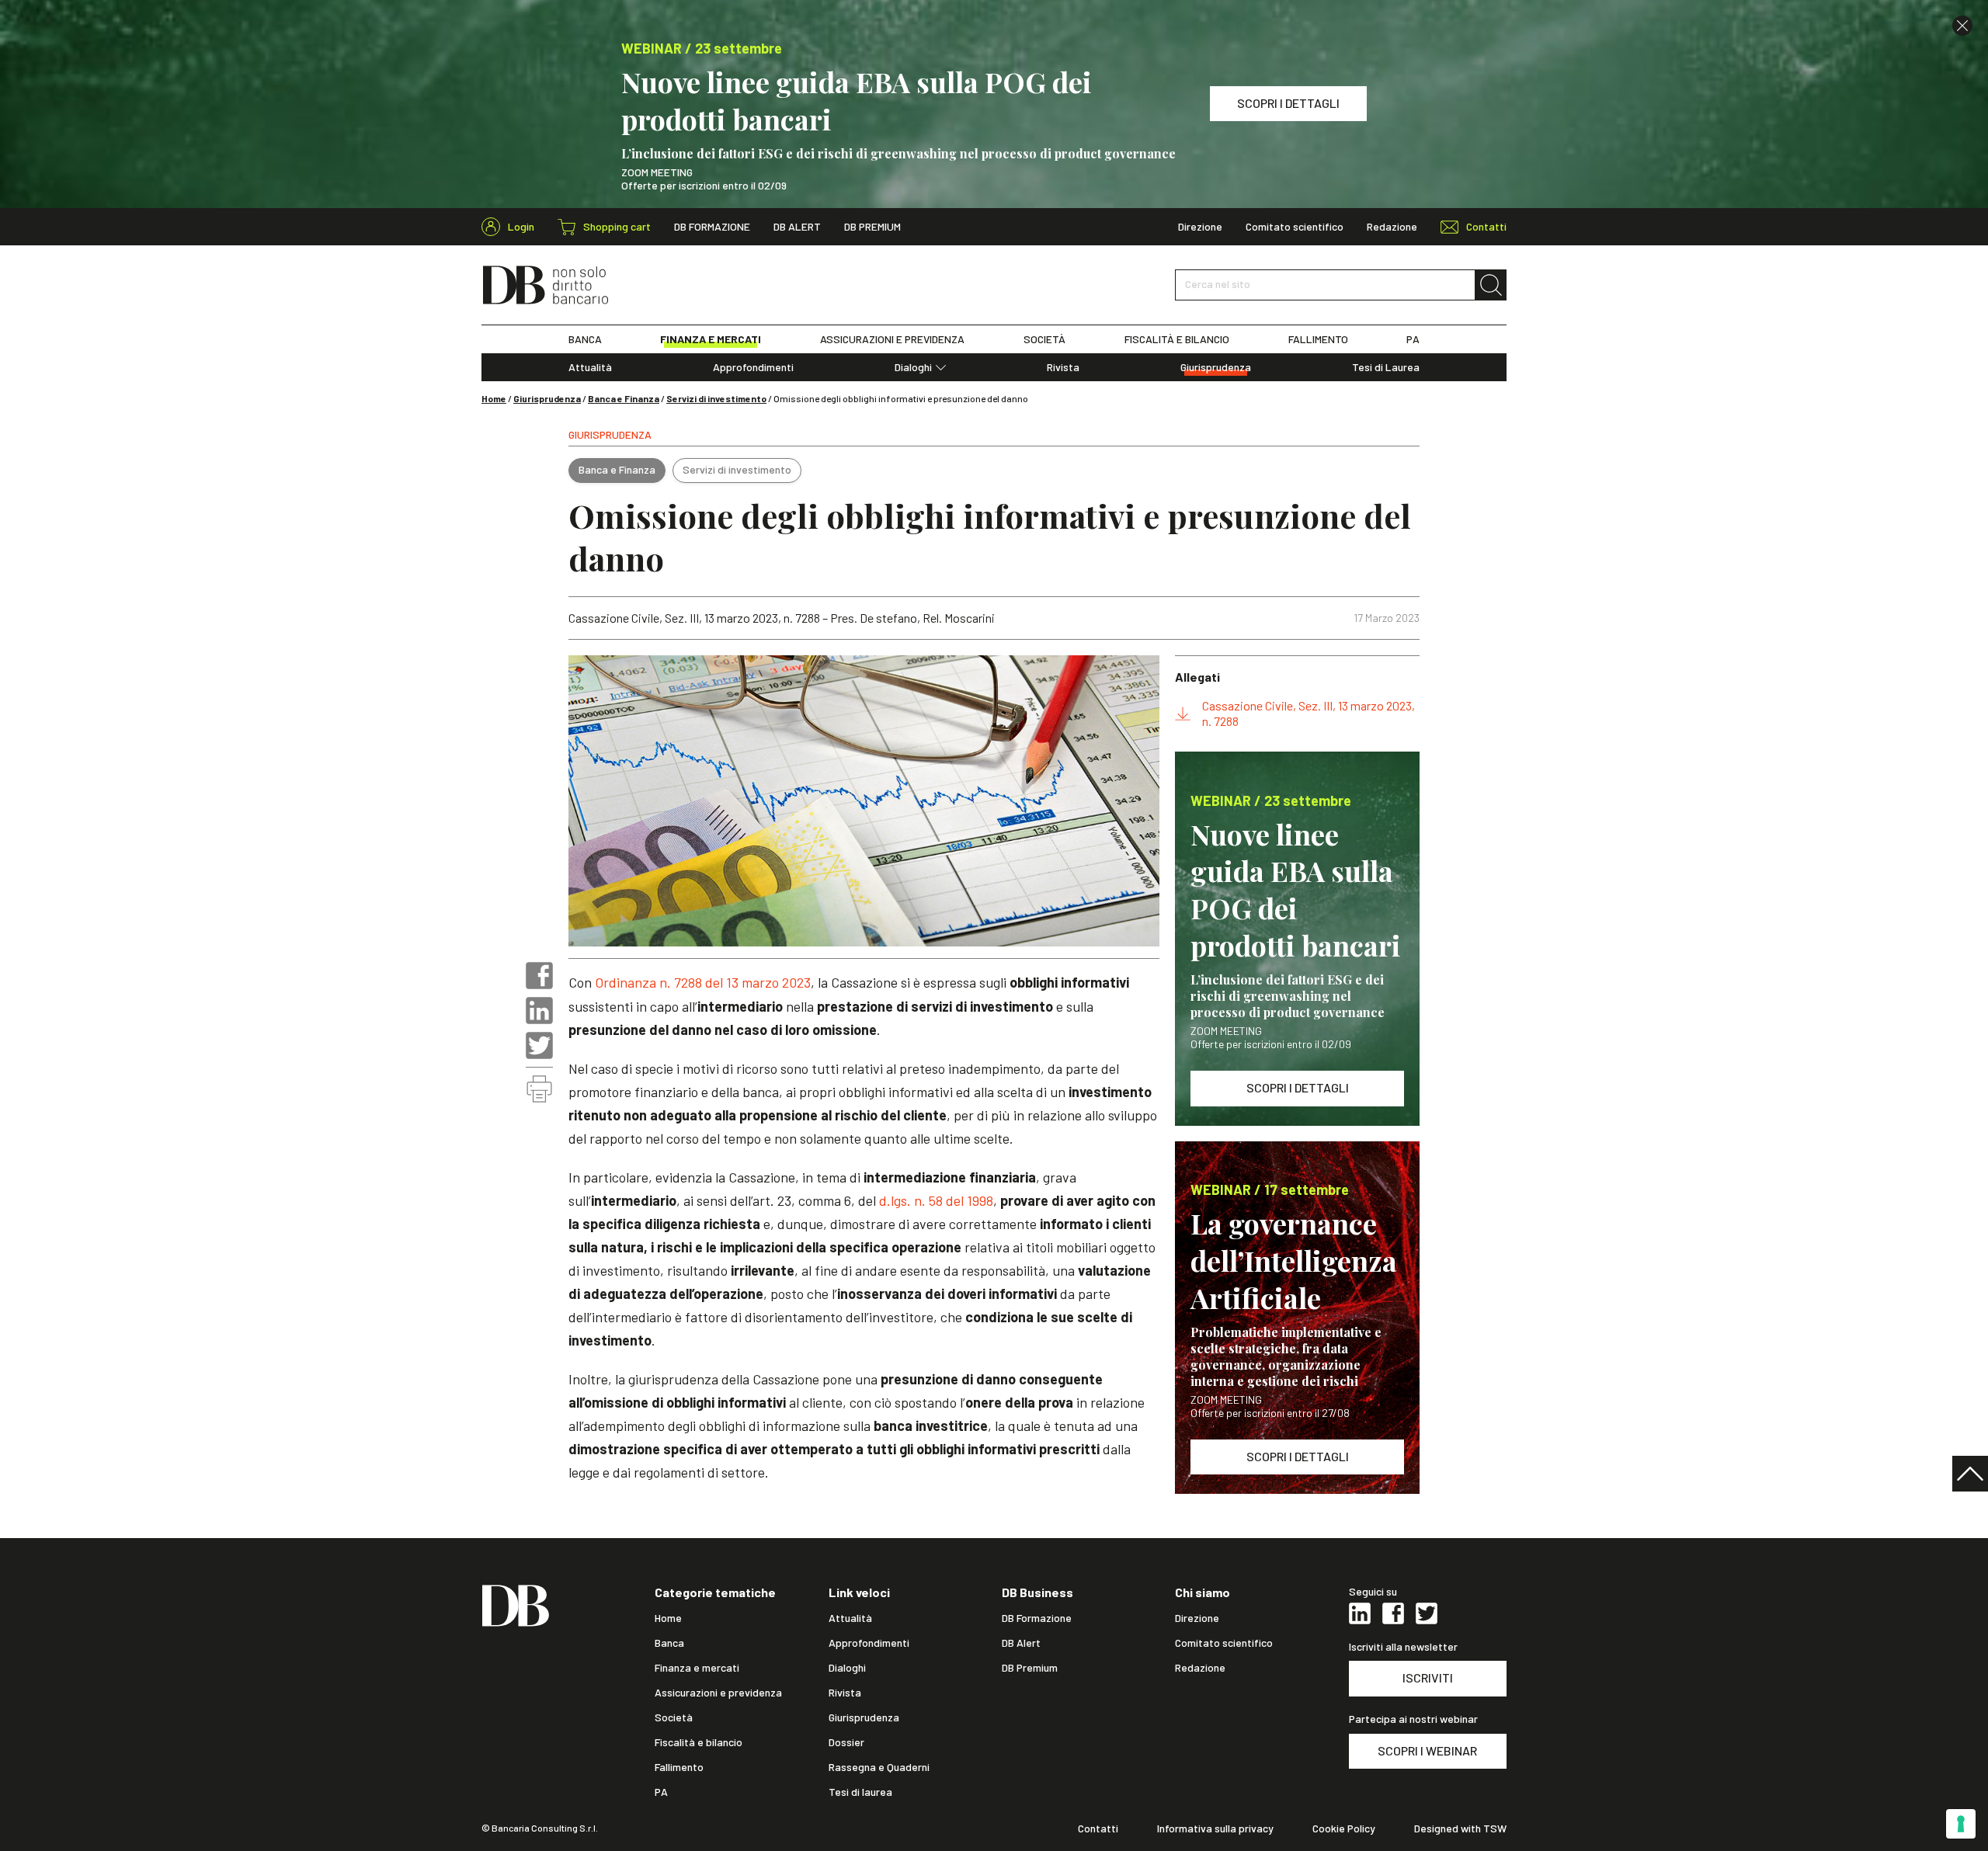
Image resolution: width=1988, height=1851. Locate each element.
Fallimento (679, 1767)
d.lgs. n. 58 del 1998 (935, 1200)
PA (1413, 339)
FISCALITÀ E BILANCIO (1177, 339)
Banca (669, 1643)
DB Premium (872, 227)
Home (494, 398)
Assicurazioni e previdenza (718, 1693)
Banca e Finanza (624, 398)
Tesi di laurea (860, 1792)
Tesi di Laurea (1386, 367)
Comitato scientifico (1295, 227)
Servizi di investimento (716, 398)
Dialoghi (913, 367)
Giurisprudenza (1216, 367)
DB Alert (797, 227)
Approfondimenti (753, 367)
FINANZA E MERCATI (711, 339)
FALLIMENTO (1318, 339)
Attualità (590, 367)
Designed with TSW (1460, 1828)
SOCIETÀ (1044, 339)
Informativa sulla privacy (1215, 1828)
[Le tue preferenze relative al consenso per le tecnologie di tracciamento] (1961, 1824)
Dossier (846, 1742)
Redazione (1392, 227)
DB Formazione (712, 227)
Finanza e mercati (697, 1668)
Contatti (1098, 1828)
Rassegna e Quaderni (879, 1767)
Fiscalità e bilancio (699, 1742)
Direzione (1200, 227)
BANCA (585, 339)
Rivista (1063, 367)
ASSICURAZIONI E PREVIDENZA (892, 339)
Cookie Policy (1344, 1828)
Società (674, 1717)
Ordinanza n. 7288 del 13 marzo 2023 (703, 982)
